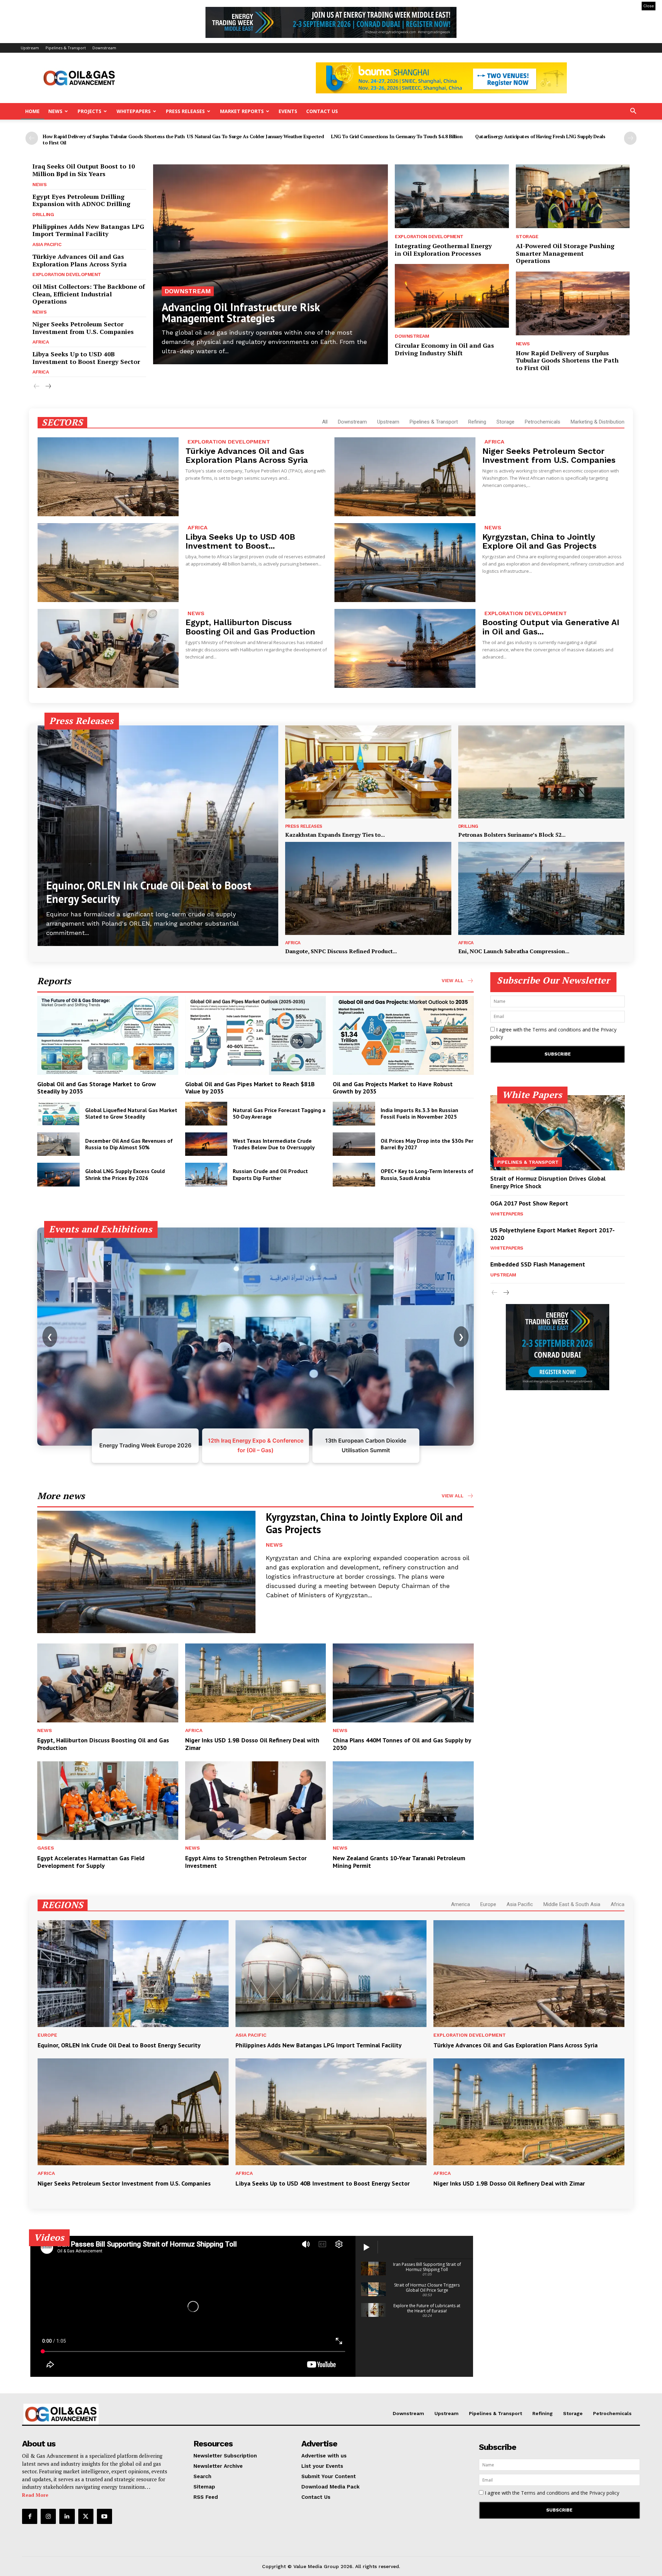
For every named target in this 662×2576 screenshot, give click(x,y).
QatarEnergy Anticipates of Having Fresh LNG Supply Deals (540, 136)
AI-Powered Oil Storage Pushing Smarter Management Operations (565, 253)
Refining (477, 422)
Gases (46, 1848)
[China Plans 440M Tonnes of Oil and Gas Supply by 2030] (403, 1683)
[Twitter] (86, 2516)
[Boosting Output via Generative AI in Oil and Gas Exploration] (405, 648)
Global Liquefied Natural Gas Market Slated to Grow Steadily (131, 1113)
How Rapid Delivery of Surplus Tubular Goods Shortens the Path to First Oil (114, 139)
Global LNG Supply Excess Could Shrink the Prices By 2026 (125, 1174)
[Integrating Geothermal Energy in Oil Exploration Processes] (452, 196)
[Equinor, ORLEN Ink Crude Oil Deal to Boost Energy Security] (158, 836)
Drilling (43, 214)
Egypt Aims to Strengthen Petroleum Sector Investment (246, 1862)
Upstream (30, 48)
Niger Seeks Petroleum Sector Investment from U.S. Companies (83, 328)
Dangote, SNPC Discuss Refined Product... (341, 951)
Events (288, 111)
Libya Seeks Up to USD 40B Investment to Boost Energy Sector (86, 358)
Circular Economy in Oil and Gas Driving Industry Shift (444, 349)
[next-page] (630, 138)
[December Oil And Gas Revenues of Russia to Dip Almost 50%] (58, 1144)
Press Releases (185, 111)
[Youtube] (104, 2516)
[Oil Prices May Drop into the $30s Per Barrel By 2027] (354, 1144)
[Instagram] (48, 2516)
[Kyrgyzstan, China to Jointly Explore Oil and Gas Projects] (405, 563)
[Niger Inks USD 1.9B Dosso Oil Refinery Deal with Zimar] (256, 1683)
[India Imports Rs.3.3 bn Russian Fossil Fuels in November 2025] (354, 1114)
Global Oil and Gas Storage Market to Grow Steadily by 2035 (97, 1088)
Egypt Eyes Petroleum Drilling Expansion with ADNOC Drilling (81, 200)
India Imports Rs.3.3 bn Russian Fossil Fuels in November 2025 (419, 1113)
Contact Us (322, 111)
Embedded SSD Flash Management (538, 1264)
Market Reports (242, 111)
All (325, 422)
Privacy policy (604, 2493)
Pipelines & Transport (66, 48)
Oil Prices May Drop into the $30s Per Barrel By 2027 (427, 1144)
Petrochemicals (543, 422)
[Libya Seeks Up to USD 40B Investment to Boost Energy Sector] (108, 563)
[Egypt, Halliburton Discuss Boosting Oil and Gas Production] (108, 648)
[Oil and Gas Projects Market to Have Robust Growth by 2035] (403, 1035)
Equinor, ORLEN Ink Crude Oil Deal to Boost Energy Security (149, 892)
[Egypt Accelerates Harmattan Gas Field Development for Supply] (108, 1801)
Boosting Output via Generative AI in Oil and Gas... (551, 627)
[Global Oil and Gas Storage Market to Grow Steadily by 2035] (108, 1035)
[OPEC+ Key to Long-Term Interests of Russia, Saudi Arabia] (354, 1175)
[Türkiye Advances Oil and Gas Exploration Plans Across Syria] (108, 477)
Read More (35, 2495)
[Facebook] (30, 2516)
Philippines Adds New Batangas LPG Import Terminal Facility (88, 230)
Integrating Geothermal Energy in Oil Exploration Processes (443, 250)
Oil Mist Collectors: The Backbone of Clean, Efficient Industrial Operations (89, 294)
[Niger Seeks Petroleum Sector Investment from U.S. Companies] (405, 477)
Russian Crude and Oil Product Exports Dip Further (270, 1174)
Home (32, 111)
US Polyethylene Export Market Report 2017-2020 (553, 1234)
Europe (488, 1904)
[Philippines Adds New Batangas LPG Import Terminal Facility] (331, 1974)
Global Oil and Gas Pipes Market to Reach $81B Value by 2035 (250, 1088)
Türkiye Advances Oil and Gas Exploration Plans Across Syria (80, 260)
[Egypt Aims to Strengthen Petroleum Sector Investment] (256, 1801)
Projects (89, 111)
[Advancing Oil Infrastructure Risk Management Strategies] (270, 264)
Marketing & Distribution (598, 422)
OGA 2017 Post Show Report (529, 1203)
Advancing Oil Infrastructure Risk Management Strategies (241, 313)
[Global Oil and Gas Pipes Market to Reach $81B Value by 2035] (256, 1035)
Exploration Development (67, 274)
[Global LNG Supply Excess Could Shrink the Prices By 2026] (58, 1175)
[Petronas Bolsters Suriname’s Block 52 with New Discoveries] (541, 772)
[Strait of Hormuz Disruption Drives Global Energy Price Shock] (558, 1133)
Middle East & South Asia (572, 1904)
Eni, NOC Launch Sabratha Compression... (514, 951)
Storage (527, 236)
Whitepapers (134, 111)
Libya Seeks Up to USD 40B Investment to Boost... (240, 541)
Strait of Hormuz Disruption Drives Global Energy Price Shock (548, 1182)
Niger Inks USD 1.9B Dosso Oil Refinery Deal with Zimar (252, 1744)
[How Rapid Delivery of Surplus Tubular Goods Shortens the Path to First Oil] (573, 303)
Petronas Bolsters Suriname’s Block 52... (512, 835)
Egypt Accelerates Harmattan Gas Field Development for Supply (91, 1862)
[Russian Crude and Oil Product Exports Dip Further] (206, 1175)
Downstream (104, 48)
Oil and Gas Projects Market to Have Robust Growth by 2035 (393, 1088)
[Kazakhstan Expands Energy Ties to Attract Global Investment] (368, 772)
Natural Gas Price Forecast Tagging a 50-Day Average (279, 1113)
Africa (41, 342)
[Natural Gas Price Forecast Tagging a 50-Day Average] (206, 1114)
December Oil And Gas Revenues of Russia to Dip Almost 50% (129, 1144)
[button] (633, 112)
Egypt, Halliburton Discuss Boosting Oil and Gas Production (250, 627)
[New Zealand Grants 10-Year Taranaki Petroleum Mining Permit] (403, 1801)
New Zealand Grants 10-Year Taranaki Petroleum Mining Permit (399, 1862)
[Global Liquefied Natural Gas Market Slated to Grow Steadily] (58, 1114)
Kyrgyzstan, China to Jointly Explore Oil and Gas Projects (539, 541)
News (55, 111)
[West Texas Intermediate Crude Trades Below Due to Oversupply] (206, 1144)
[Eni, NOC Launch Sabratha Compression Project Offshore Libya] (541, 888)
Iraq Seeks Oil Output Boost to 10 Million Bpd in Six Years (84, 170)
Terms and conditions (557, 1030)
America (460, 1904)
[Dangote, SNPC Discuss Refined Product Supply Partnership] (368, 888)
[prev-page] (32, 138)
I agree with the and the (553, 1033)
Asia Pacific (47, 244)
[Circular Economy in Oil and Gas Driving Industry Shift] (452, 296)
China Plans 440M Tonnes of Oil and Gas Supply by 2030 (402, 1744)
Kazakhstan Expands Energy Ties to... (335, 835)
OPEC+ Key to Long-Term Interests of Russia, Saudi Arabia (427, 1174)
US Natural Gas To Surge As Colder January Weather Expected (255, 136)
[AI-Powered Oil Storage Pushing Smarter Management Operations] (573, 196)
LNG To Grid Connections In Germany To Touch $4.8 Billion (397, 136)
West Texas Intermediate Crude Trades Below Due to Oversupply (274, 1144)
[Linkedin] (67, 2516)
